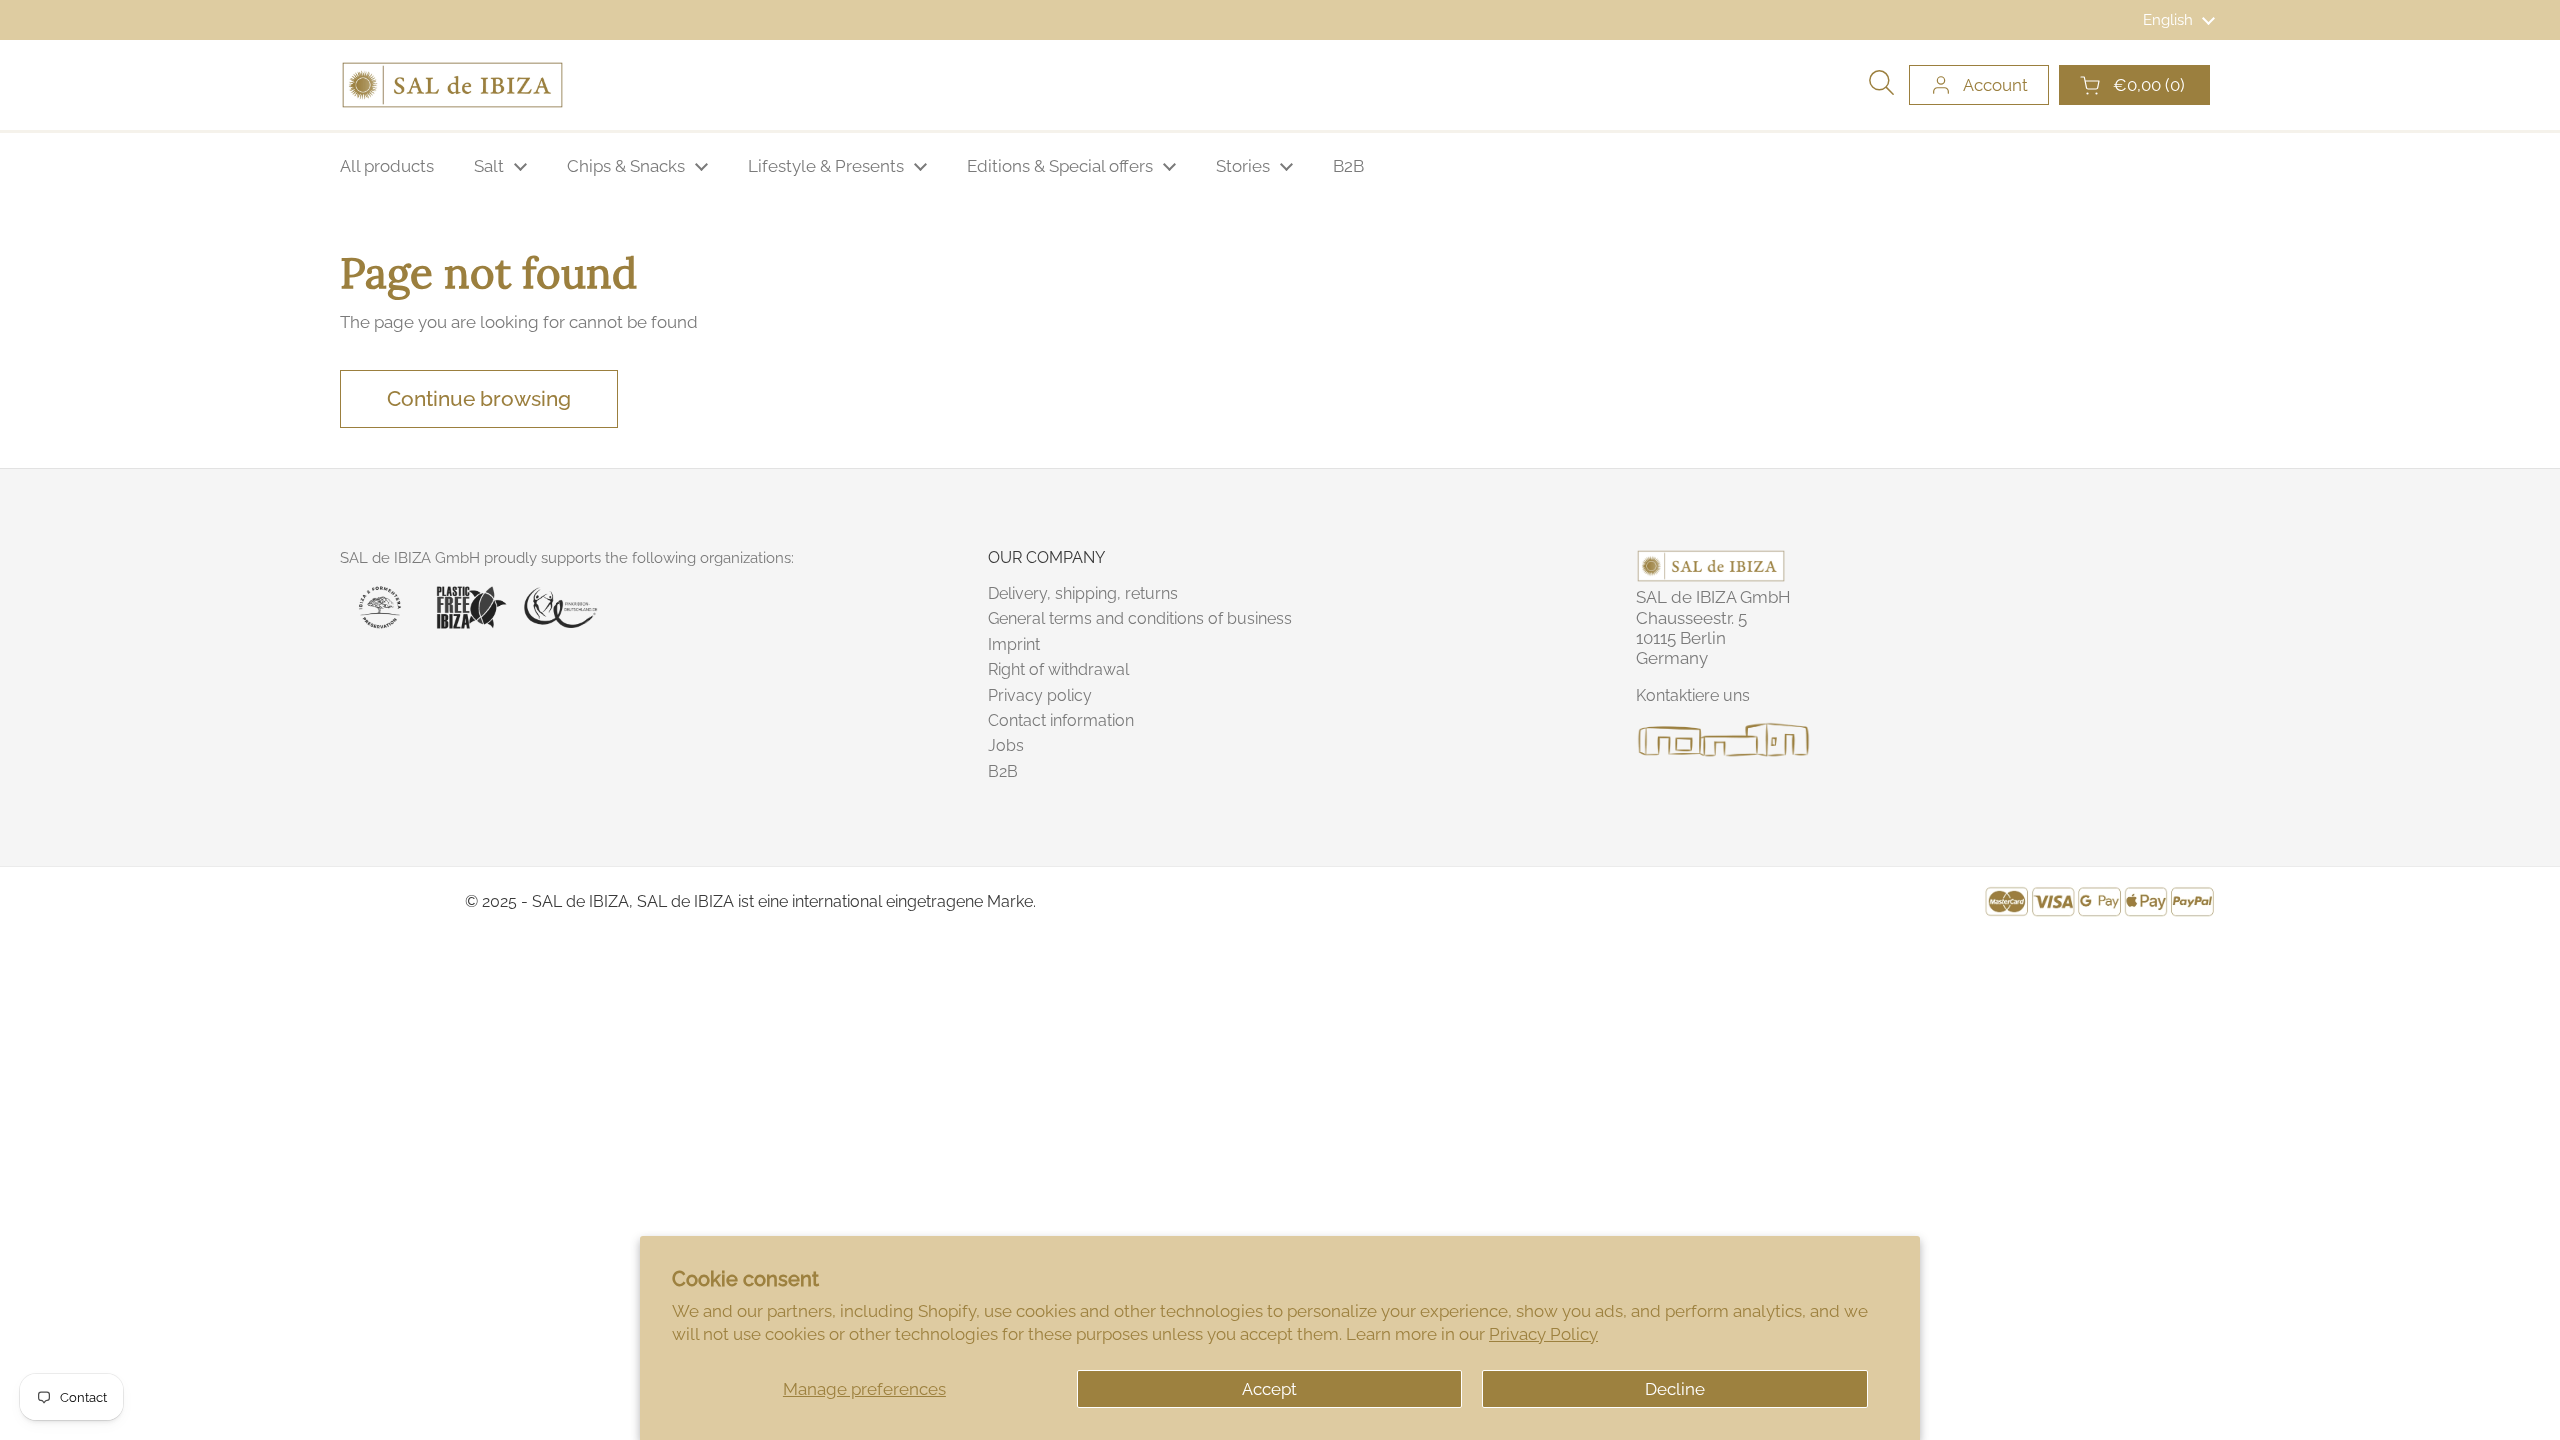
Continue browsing (479, 398)
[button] (2134, 85)
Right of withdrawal (1058, 669)
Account (1995, 85)
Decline (1675, 1389)
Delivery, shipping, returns (1083, 593)
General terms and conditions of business (1140, 618)
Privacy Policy (1543, 1334)
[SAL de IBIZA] (452, 85)
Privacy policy (1040, 695)
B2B (1003, 771)
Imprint (1014, 644)
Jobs (1006, 745)
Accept (1269, 1389)
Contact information (1061, 720)
